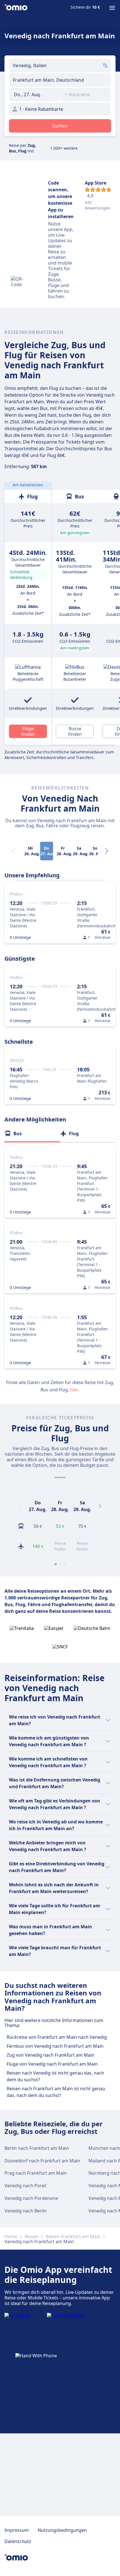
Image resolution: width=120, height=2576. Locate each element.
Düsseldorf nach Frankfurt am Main (42, 2161)
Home (11, 2236)
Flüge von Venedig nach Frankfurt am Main (52, 2064)
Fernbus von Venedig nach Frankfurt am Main (55, 2046)
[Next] (107, 851)
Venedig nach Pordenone (31, 2198)
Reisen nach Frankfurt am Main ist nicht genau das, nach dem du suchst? (56, 2092)
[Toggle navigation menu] (112, 8)
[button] (35, 95)
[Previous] (20, 1506)
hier (74, 1390)
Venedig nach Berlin (26, 2211)
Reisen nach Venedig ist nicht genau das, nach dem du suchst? (55, 2076)
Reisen (32, 2236)
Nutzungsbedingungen (62, 2530)
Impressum (17, 2530)
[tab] (32, 1133)
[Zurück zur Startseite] (16, 8)
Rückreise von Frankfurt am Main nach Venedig (57, 2037)
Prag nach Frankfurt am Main (36, 2173)
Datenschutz (18, 2541)
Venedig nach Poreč (26, 2186)
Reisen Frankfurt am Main (73, 2236)
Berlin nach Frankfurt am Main (37, 2148)
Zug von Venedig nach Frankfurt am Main (51, 2055)
